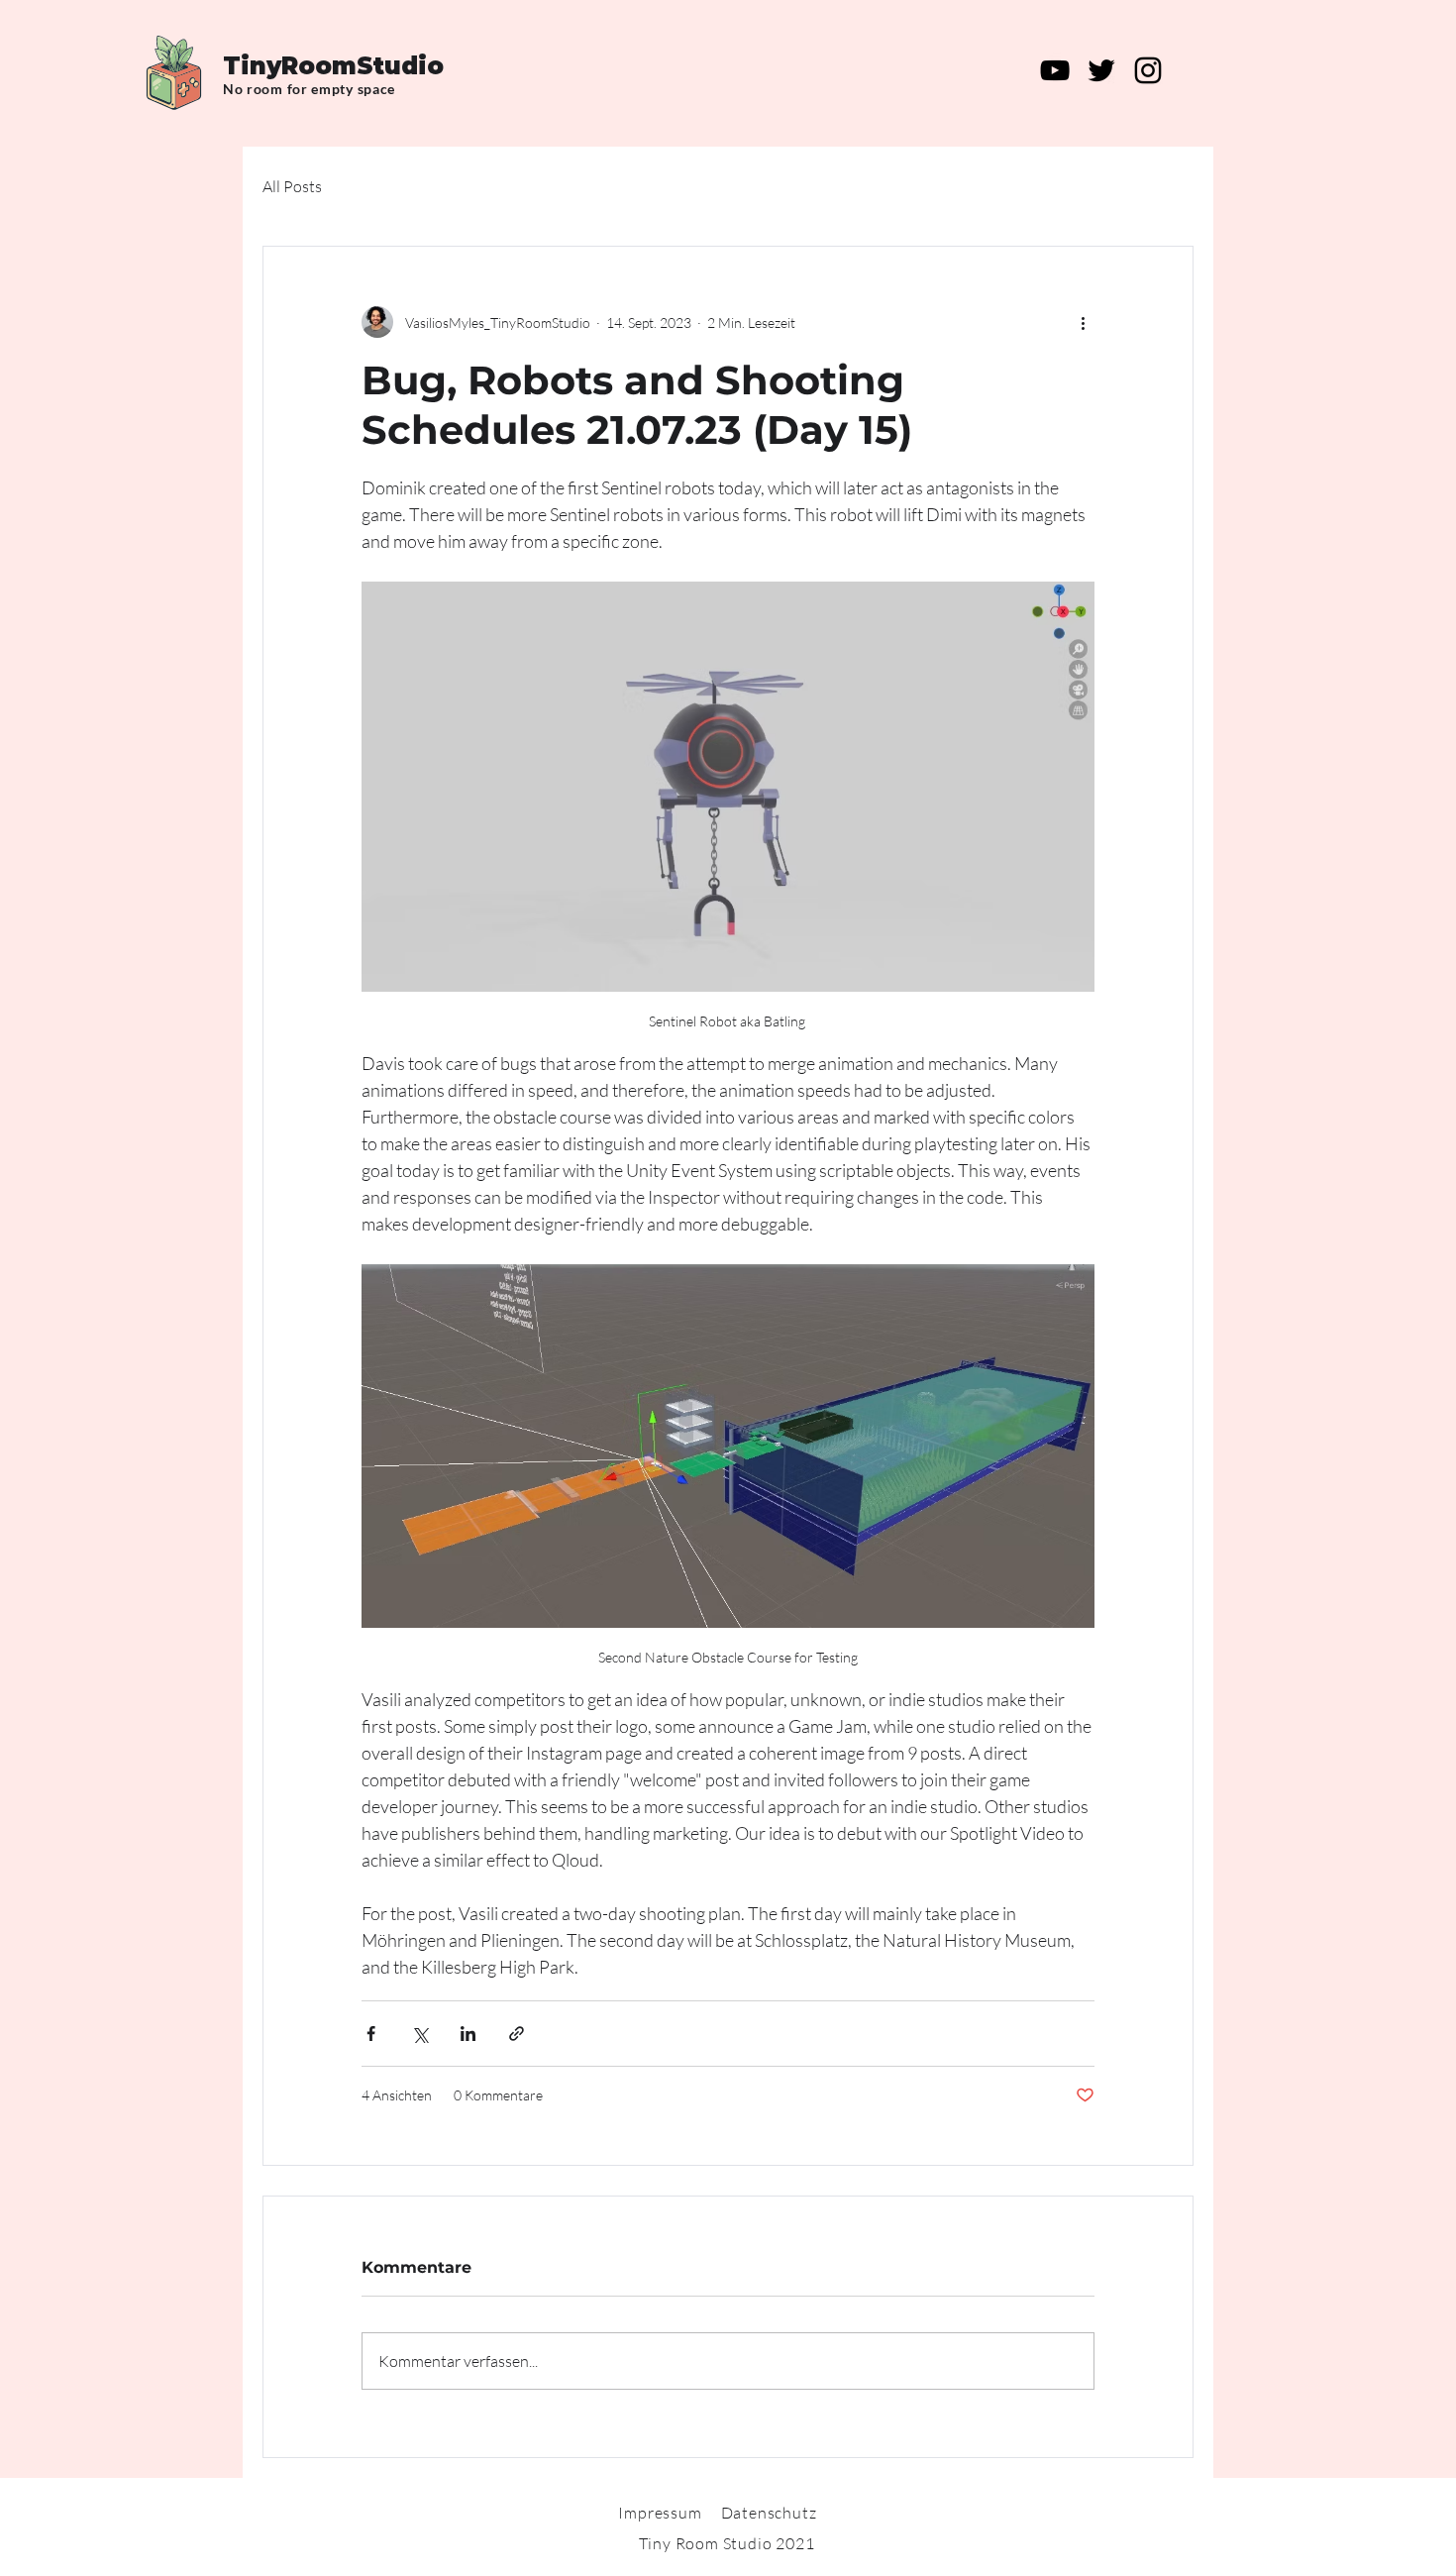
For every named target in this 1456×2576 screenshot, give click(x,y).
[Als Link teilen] (517, 2034)
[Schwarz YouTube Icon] (1055, 70)
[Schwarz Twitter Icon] (1101, 70)
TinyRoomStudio (333, 66)
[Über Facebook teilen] (371, 2034)
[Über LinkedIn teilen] (468, 2034)
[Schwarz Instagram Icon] (1148, 70)
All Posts (292, 186)
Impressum (660, 2513)
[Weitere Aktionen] (1083, 322)
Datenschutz (769, 2513)
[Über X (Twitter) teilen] (419, 2034)
